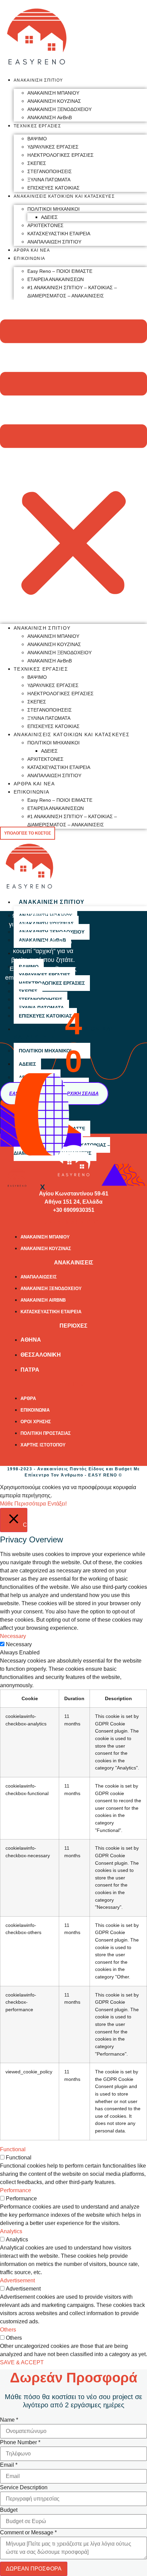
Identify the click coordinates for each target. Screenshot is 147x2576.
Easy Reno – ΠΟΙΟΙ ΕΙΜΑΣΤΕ (60, 271)
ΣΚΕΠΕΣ (37, 163)
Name (9, 2420)
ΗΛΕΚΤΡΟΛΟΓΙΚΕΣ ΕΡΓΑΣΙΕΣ (61, 155)
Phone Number (20, 2442)
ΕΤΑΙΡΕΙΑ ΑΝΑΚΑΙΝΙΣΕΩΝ (56, 279)
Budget (9, 2510)
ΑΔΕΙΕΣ (49, 217)
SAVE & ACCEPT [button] (22, 2362)
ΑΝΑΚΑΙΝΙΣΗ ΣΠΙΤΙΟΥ (38, 80)
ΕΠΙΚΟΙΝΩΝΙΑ (29, 258)
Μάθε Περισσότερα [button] (23, 1504)
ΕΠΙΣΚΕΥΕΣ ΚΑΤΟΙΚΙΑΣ (54, 188)
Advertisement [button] (17, 2280)
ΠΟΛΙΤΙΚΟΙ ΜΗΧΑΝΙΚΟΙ (54, 209)
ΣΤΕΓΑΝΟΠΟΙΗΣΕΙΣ (50, 171)
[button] (73, 459)
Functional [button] (13, 2149)
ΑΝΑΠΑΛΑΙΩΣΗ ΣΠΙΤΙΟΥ (54, 242)
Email (9, 2465)
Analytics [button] (11, 2231)
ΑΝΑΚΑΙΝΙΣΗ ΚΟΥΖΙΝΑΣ (54, 101)
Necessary (19, 1644)
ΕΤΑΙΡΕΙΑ (73, 1384)
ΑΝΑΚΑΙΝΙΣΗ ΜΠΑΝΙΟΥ (53, 93)
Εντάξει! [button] (57, 1504)
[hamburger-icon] (139, 901)
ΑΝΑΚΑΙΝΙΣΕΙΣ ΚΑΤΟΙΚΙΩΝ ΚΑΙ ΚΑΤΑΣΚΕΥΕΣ (64, 196)
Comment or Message (28, 2533)
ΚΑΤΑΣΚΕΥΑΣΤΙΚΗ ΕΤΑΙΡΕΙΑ (59, 234)
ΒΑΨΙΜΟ (37, 139)
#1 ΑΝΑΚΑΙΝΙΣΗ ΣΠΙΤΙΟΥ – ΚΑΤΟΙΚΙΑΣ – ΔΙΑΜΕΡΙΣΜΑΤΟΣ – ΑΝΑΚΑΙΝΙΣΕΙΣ (72, 292)
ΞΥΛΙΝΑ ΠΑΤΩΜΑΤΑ (49, 180)
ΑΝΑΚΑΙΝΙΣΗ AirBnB (50, 117)
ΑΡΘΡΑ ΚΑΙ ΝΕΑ (32, 250)
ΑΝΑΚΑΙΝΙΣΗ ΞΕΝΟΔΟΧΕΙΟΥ (59, 109)
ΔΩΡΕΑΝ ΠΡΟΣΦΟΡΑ (34, 2569)
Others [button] (8, 2330)
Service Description (24, 2488)
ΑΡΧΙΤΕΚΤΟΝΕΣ (45, 225)
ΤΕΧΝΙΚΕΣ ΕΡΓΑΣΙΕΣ (37, 126)
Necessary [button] (13, 1636)
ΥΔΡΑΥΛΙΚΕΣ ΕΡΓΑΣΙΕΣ (53, 147)
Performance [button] (16, 2190)
